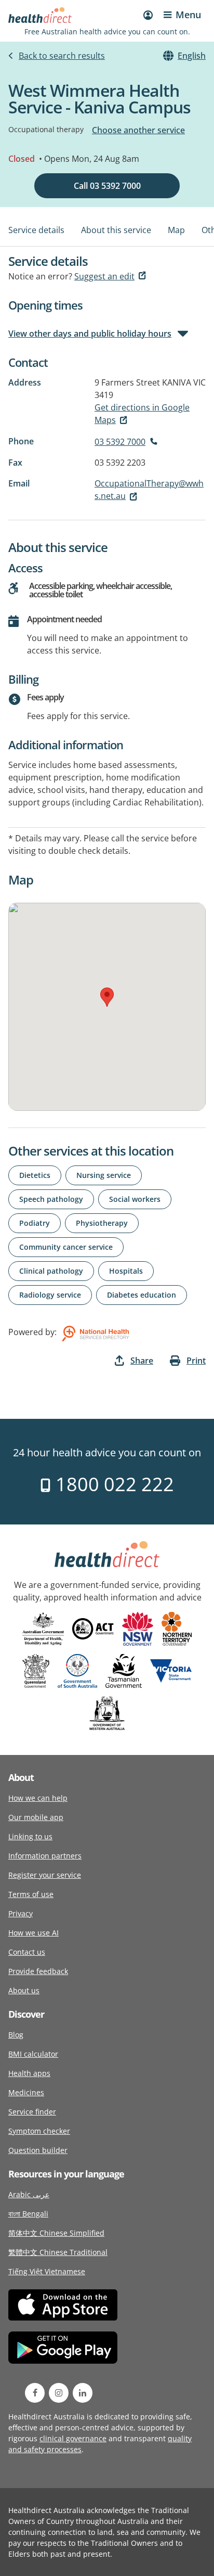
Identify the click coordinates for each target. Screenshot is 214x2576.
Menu (188, 15)
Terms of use (31, 1894)
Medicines (26, 2092)
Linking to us (30, 1836)
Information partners (45, 1856)
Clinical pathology (51, 1271)
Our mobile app (36, 1817)
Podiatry (35, 1223)
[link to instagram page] (59, 2393)
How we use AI (34, 1933)
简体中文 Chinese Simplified (56, 2233)
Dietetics (35, 1175)
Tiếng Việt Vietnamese (47, 2271)
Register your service (45, 1875)
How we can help (38, 1798)
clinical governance (73, 2438)
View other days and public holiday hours (90, 334)
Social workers (135, 1199)
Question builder (38, 2150)
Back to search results (62, 56)
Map (176, 230)
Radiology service (50, 1295)
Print (196, 1361)
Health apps (29, 2073)
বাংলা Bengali (28, 2214)
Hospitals (126, 1271)
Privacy (21, 1913)
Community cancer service (66, 1247)
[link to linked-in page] (83, 2393)
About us (24, 1990)
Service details (36, 230)
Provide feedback (38, 1971)
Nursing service (104, 1175)
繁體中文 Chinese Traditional (58, 2252)
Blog (16, 2035)
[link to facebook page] (35, 2393)
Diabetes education (142, 1295)
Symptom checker (39, 2131)
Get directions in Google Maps (142, 414)
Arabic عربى (29, 2194)
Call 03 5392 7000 (107, 186)
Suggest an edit (104, 276)
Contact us (27, 1952)
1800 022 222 (112, 1484)
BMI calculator (33, 2054)
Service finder (32, 2112)
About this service (116, 230)
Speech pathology (51, 1199)
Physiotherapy (102, 1223)
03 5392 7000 (120, 442)
